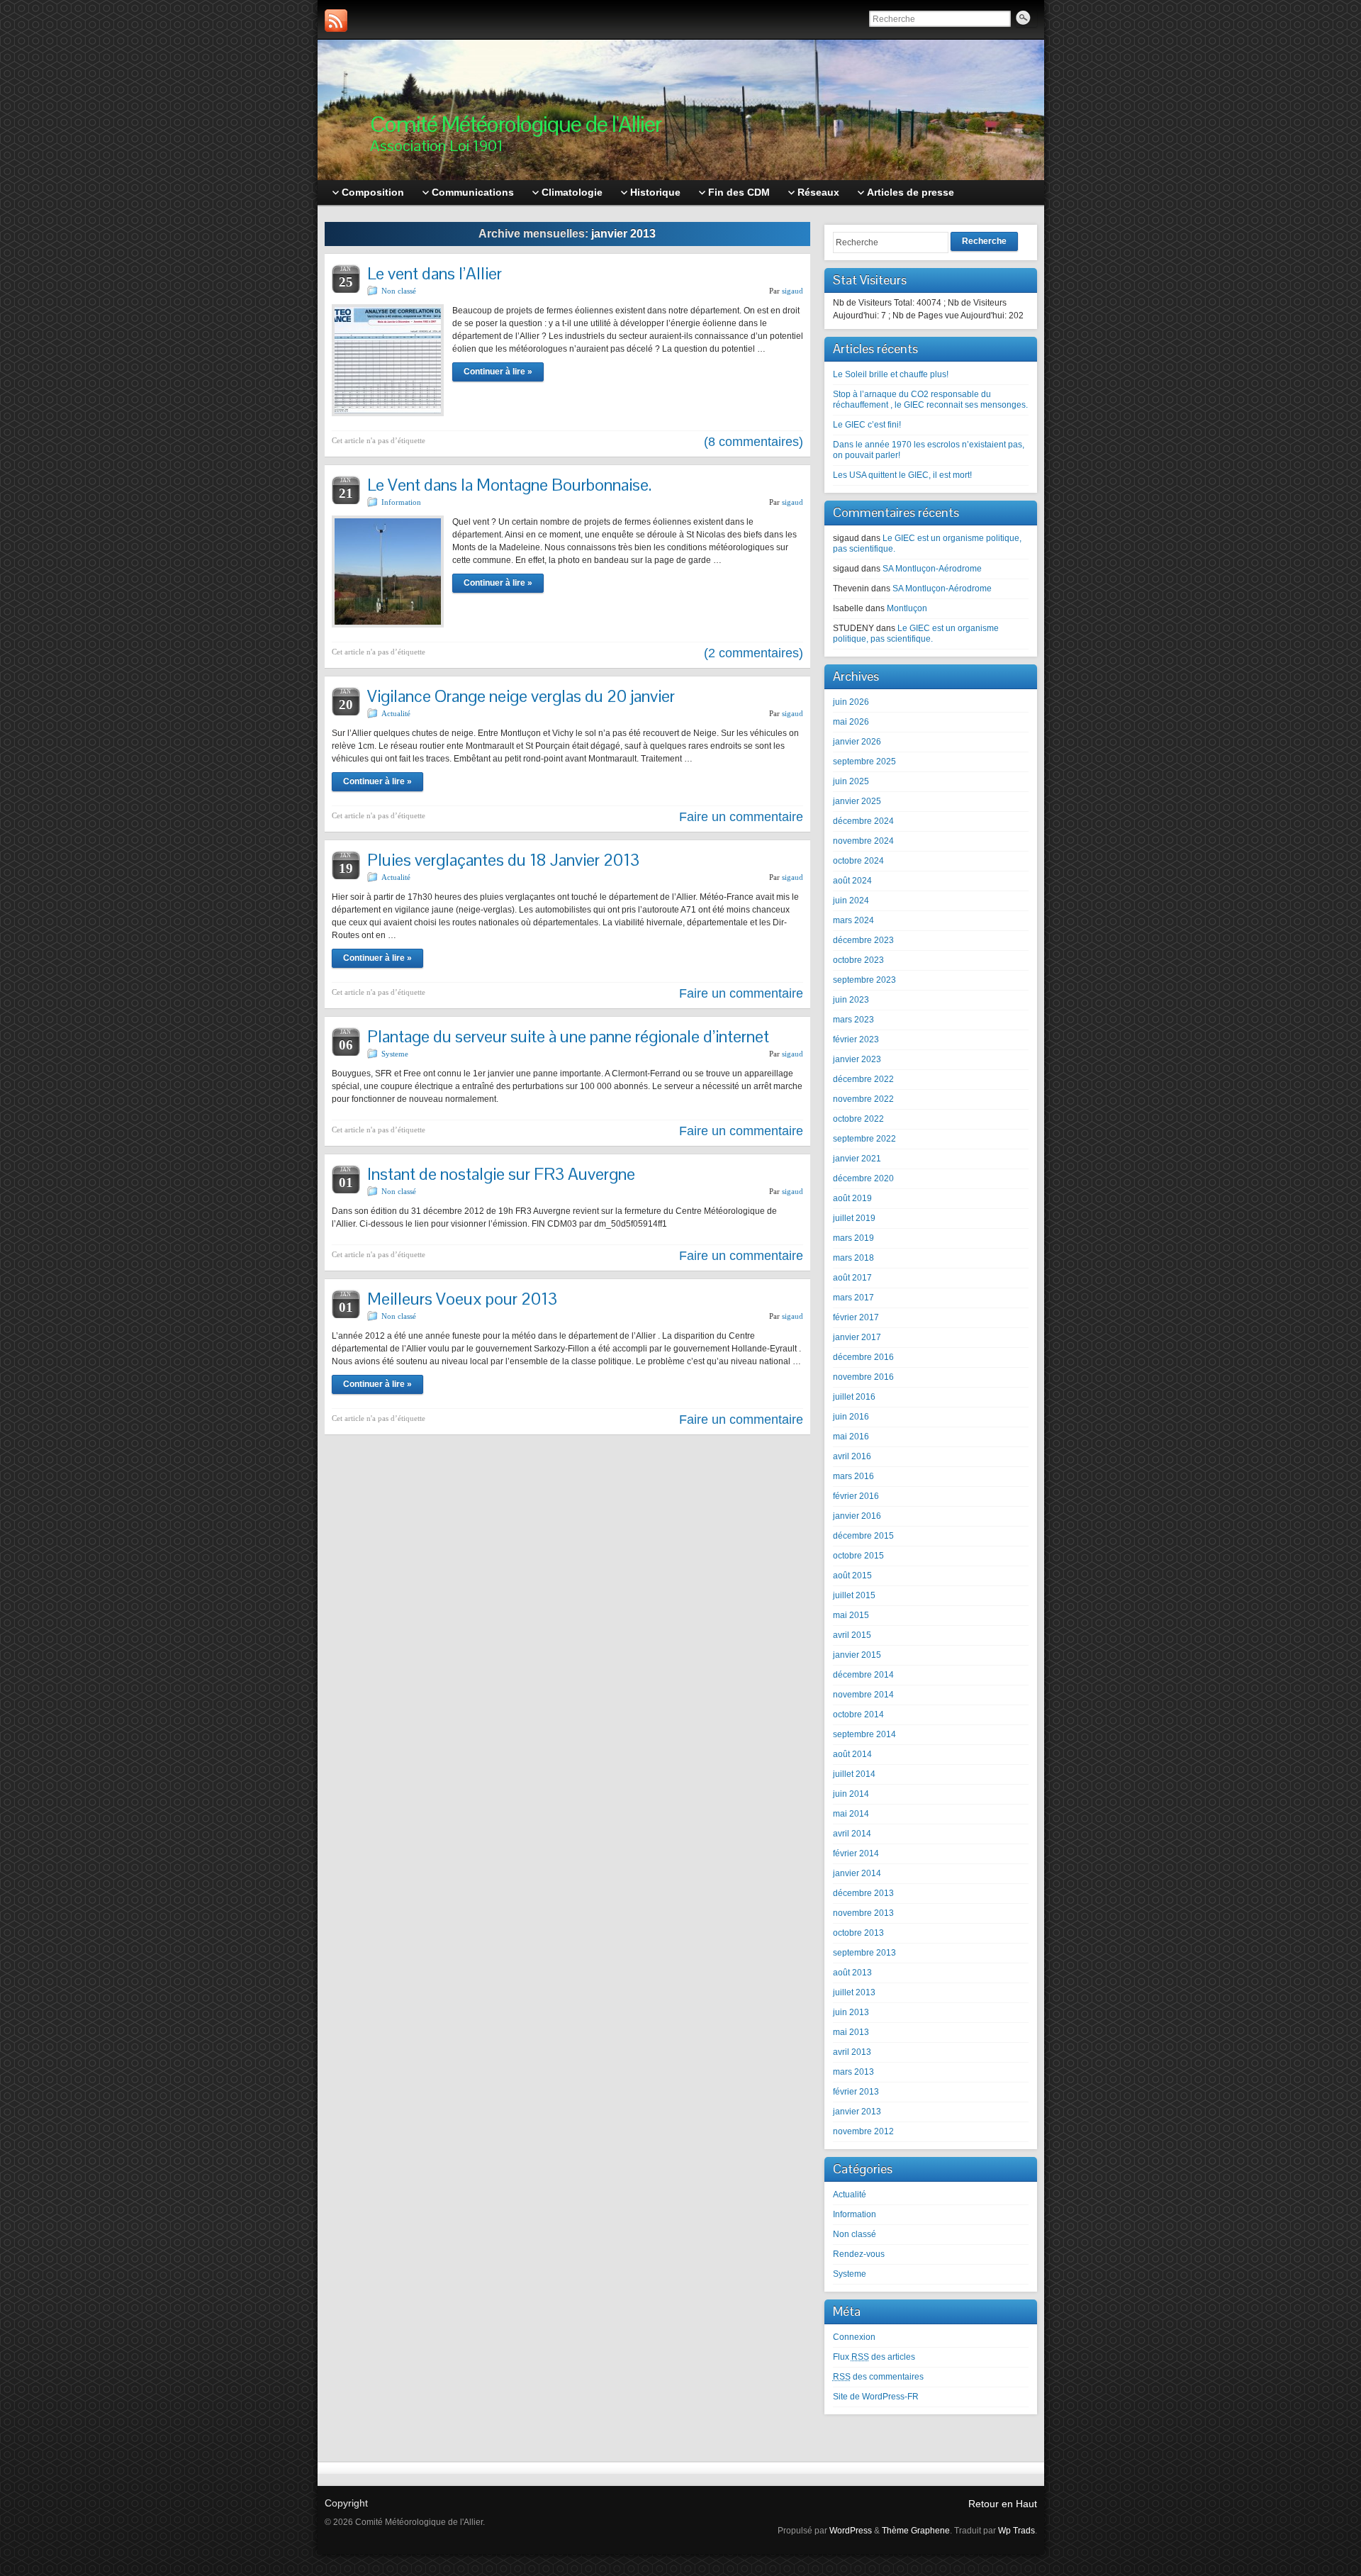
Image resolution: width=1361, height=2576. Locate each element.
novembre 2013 (863, 1913)
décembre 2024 (863, 821)
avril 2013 (852, 2052)
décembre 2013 (863, 1893)
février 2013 (856, 2092)
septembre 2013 (864, 1953)
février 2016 (856, 1496)
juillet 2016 (854, 1397)
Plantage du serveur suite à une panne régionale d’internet (568, 1036)
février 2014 (856, 1853)
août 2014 (852, 1754)
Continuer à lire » (498, 372)
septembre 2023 (864, 980)
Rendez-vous (859, 2254)
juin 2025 (851, 781)
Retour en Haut (1003, 2504)
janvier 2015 (857, 1655)
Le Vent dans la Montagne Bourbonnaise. (509, 485)
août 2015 (852, 1576)
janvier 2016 (857, 1516)
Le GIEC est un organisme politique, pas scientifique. (916, 634)
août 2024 (852, 881)
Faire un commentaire (741, 817)
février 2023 (856, 1039)
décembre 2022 (863, 1079)
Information (401, 502)
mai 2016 (851, 1437)
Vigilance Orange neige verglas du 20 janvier (521, 696)
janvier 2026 (857, 742)
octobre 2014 (858, 1714)
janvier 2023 (857, 1059)
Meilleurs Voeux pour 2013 (462, 1299)
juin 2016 (851, 1417)
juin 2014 (851, 1794)
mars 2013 (853, 2072)
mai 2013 (851, 2032)
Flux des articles (874, 2357)
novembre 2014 (863, 1695)
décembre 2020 (863, 1178)
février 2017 (856, 1317)
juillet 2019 (854, 1218)
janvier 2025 (857, 801)
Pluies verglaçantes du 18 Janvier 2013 (503, 860)
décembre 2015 (863, 1536)
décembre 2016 (863, 1357)
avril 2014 (852, 1834)
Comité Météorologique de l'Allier (516, 124)
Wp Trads (1016, 2531)
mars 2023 (853, 1020)
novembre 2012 (863, 2131)
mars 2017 (853, 1298)
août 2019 (852, 1198)
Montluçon (907, 608)
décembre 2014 (863, 1675)
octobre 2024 (858, 861)
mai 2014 (851, 1814)
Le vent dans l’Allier (435, 273)
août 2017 (852, 1278)
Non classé (399, 291)
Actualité (396, 713)
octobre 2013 (858, 1933)
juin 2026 (851, 702)
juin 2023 (851, 1000)
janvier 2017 (857, 1337)
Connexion (854, 2337)
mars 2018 (853, 1258)
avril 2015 (852, 1635)
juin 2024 (851, 901)
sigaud (792, 291)
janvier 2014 (857, 1873)
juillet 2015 (854, 1595)
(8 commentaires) (754, 442)
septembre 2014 (864, 1734)
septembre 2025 (864, 762)
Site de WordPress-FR (876, 2397)
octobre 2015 (858, 1556)
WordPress (851, 2531)
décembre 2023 (863, 940)
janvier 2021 (857, 1159)
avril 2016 (852, 1456)
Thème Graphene (916, 2531)
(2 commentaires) (754, 653)
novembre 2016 (863, 1377)
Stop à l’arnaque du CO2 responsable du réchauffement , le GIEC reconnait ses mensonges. (930, 400)
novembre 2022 (863, 1099)
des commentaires (878, 2377)
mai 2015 (851, 1615)
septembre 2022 (864, 1139)
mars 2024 (853, 920)
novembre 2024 (863, 841)
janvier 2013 (857, 2112)
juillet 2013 (854, 1992)
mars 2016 (853, 1476)
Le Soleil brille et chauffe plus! (891, 374)
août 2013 (852, 1973)
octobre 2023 (858, 960)
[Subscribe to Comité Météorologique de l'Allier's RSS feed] (336, 21)
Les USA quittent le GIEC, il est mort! (902, 475)
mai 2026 (851, 722)
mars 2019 (853, 1238)
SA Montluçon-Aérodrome (932, 569)
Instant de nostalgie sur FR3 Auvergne (501, 1174)
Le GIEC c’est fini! (867, 425)
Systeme (395, 1054)
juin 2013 (851, 2012)
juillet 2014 (854, 1774)
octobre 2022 (858, 1119)
